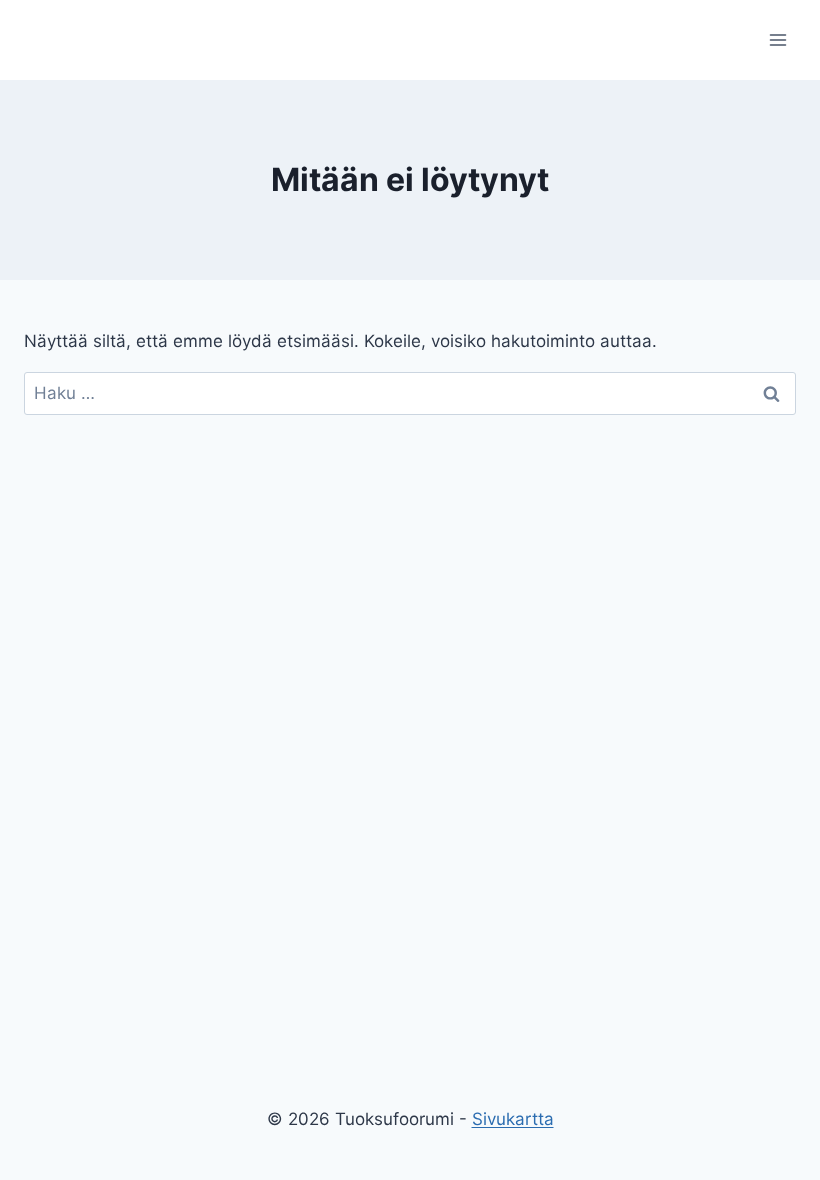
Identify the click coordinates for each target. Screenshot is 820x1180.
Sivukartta (513, 1119)
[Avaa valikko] (777, 39)
